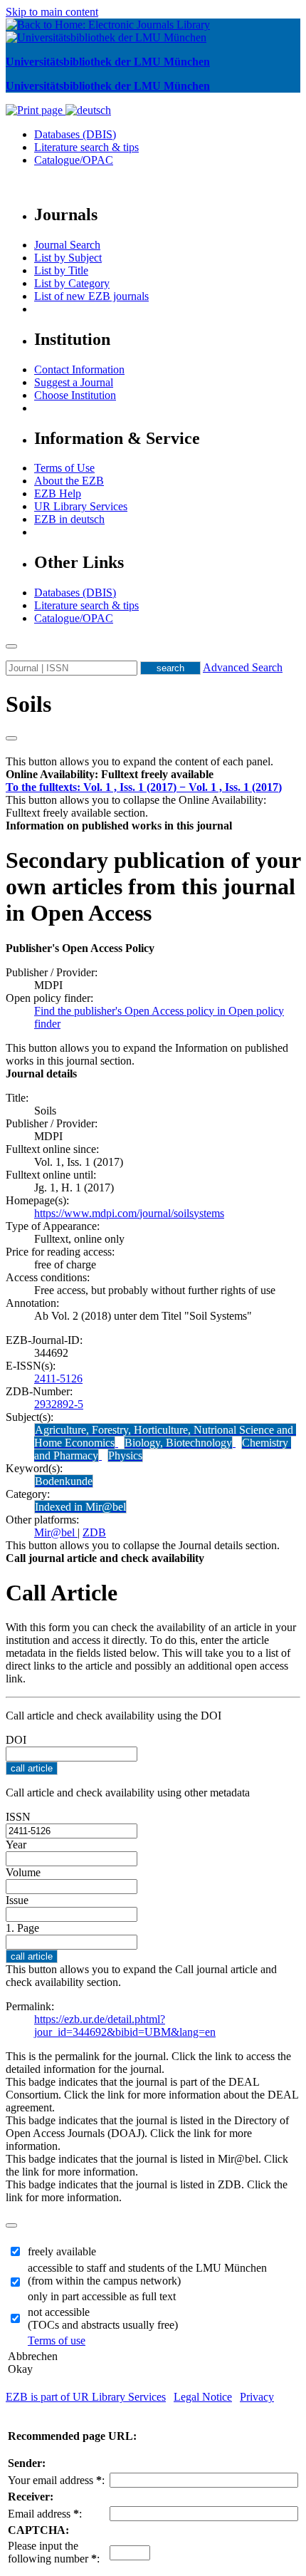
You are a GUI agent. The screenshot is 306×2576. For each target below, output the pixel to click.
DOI (16, 1740)
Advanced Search (243, 667)
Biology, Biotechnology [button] (178, 1443)
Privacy (257, 2397)
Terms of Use (64, 468)
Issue (17, 1900)
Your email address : (56, 2480)
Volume (23, 1872)
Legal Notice (203, 2397)
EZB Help (58, 493)
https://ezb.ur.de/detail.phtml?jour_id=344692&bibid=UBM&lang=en (125, 2026)
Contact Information (79, 369)
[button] (110, 774)
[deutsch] (88, 110)
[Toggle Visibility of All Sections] (11, 738)
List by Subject (68, 258)
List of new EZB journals (91, 296)
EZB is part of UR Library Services (86, 2397)
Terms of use (57, 2340)
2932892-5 (59, 1404)
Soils (28, 704)
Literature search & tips (86, 147)
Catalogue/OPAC (74, 160)
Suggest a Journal (74, 382)
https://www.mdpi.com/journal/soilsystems (129, 1213)
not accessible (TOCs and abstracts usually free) (103, 2318)
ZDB (94, 1532)
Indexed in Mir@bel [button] (80, 1507)
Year (16, 1845)
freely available (62, 2251)
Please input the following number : (54, 2552)
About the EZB (69, 481)
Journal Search (67, 245)
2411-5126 (58, 1378)
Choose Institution (75, 395)
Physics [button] (125, 1455)
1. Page (22, 1928)
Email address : (45, 2514)
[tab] (153, 775)
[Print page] (36, 110)
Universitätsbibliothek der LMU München (108, 62)
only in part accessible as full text (102, 2296)
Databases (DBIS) (75, 134)
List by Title (61, 270)
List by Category (72, 283)
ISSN (18, 1817)
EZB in (69, 519)
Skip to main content (52, 12)
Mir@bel (56, 1532)
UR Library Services (81, 506)
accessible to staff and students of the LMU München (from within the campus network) (147, 2274)
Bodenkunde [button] (64, 1481)
